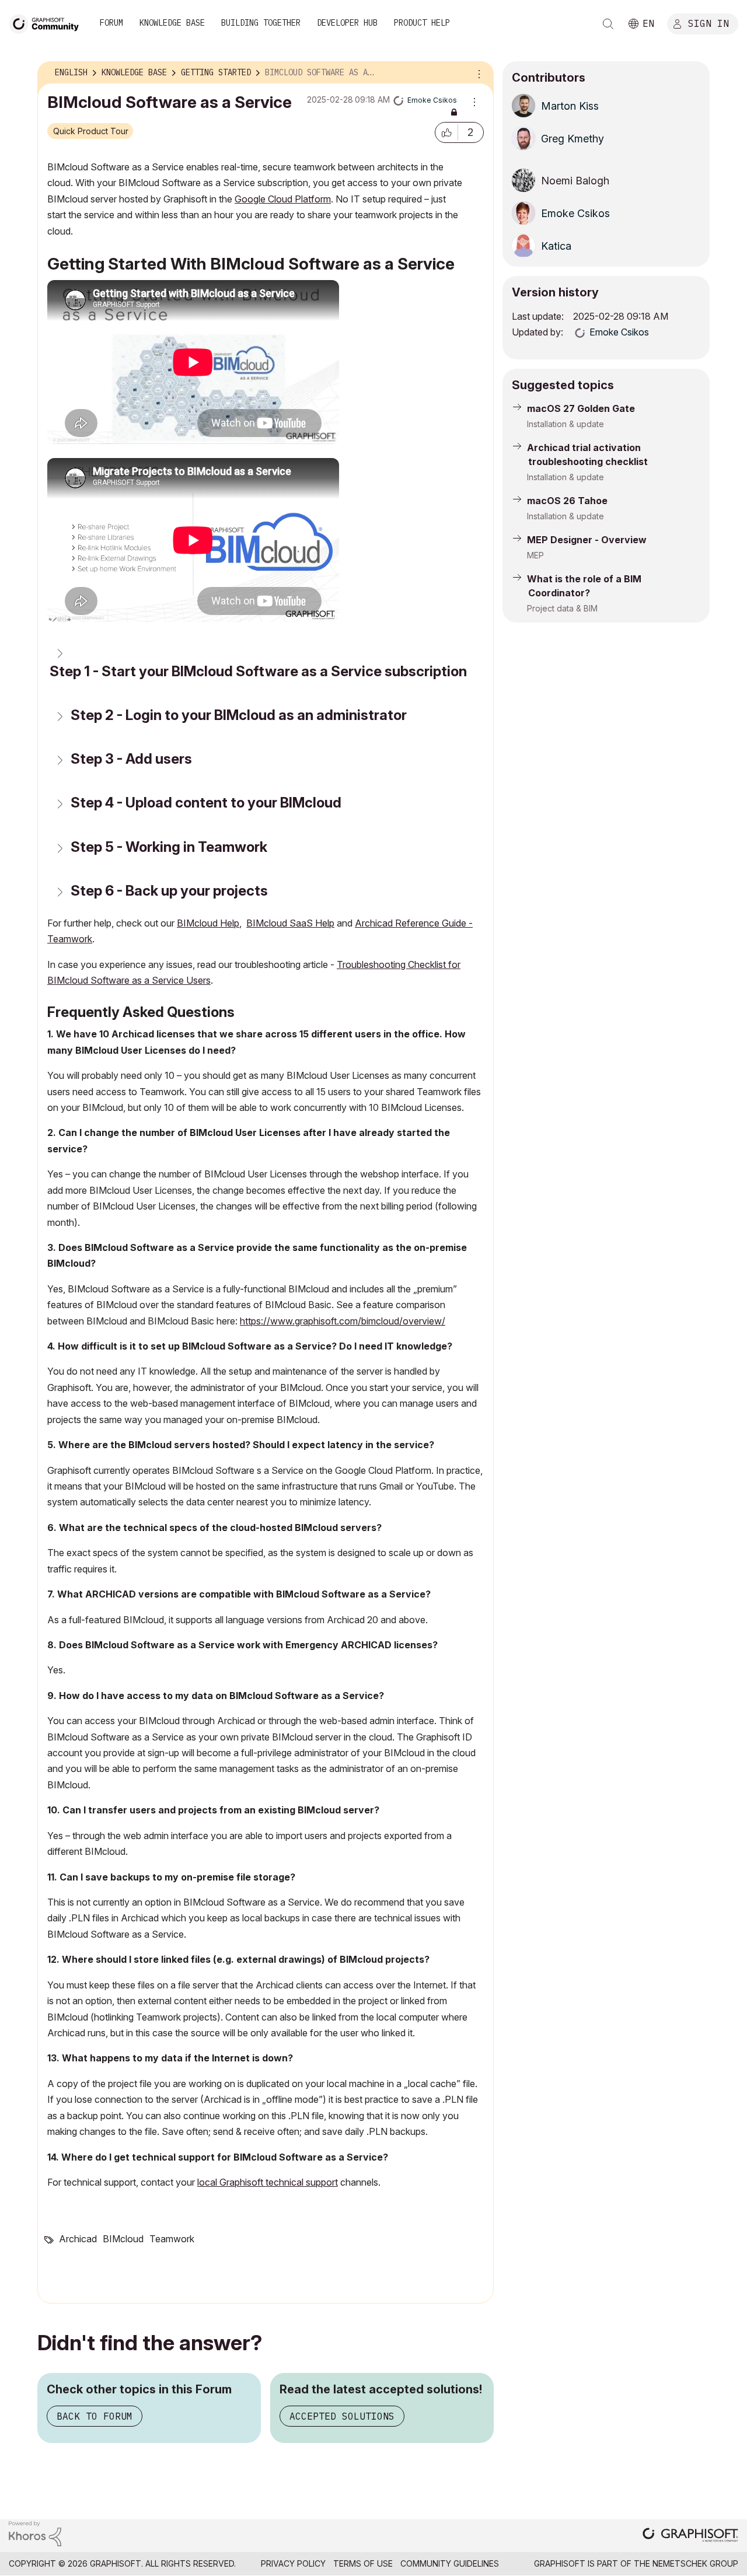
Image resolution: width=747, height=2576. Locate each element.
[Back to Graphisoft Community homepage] (48, 22)
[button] (446, 132)
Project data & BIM (562, 608)
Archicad (78, 2239)
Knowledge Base (172, 23)
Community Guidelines (450, 2563)
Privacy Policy (293, 2563)
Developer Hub (347, 23)
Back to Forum (95, 2416)
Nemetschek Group (695, 2563)
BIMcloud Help (208, 923)
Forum (111, 23)
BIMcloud (123, 2239)
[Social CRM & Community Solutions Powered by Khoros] (35, 2533)
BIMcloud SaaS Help (290, 923)
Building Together (261, 23)
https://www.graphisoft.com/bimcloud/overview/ (343, 1321)
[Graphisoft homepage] (690, 2536)
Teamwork (172, 2239)
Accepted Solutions (342, 2416)
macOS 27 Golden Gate (581, 408)
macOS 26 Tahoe (567, 501)
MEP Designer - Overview (587, 540)
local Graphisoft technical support (268, 2182)
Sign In (708, 23)
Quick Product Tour (91, 131)
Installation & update (566, 424)
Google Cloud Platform (283, 199)
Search (608, 24)
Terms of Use (363, 2563)
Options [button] (477, 73)
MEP (535, 555)
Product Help (422, 23)
